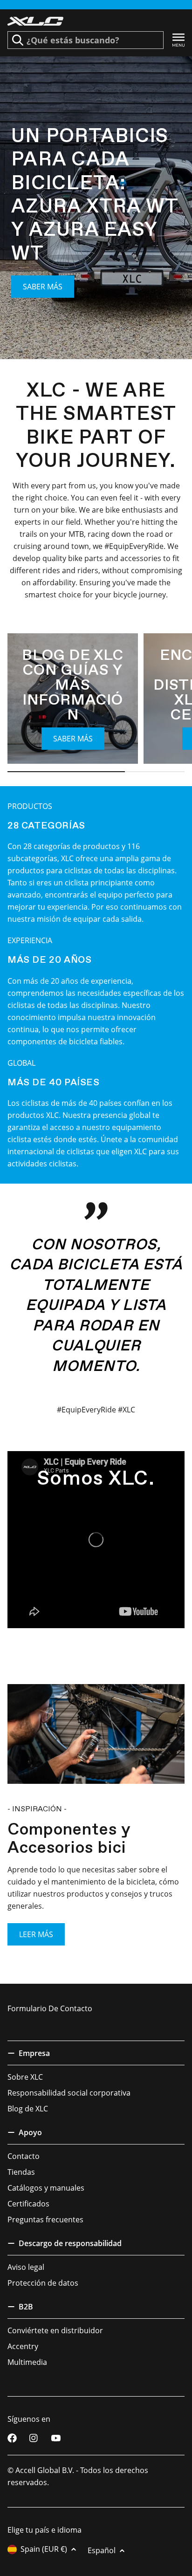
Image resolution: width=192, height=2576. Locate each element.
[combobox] (86, 40)
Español (102, 2550)
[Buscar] (18, 40)
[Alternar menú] (178, 40)
